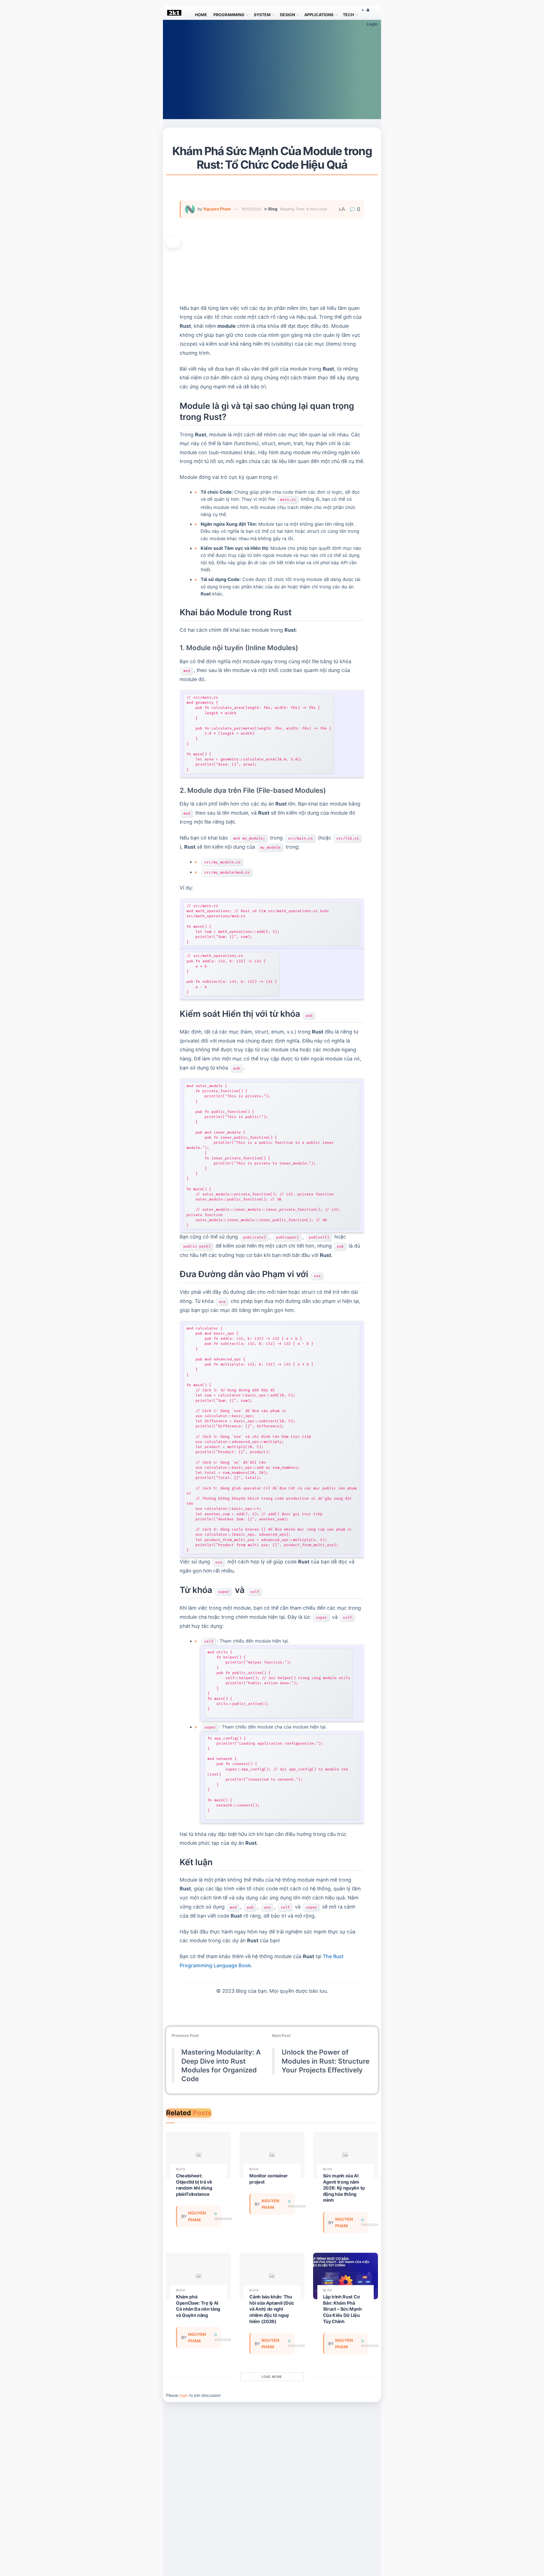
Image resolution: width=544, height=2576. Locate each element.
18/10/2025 (251, 209)
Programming (229, 15)
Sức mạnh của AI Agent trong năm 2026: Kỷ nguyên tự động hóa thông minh (344, 2188)
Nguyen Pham (217, 209)
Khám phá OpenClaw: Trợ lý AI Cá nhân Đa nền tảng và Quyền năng (198, 2306)
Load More (272, 2377)
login (184, 2395)
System (262, 15)
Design (287, 15)
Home (201, 15)
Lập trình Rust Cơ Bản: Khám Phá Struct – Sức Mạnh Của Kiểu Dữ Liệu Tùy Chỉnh (342, 2309)
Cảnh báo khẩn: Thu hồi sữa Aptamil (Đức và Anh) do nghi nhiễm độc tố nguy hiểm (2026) (272, 2309)
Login (372, 24)
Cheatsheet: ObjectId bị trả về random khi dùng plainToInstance (194, 2185)
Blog (273, 209)
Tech (348, 15)
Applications (319, 15)
